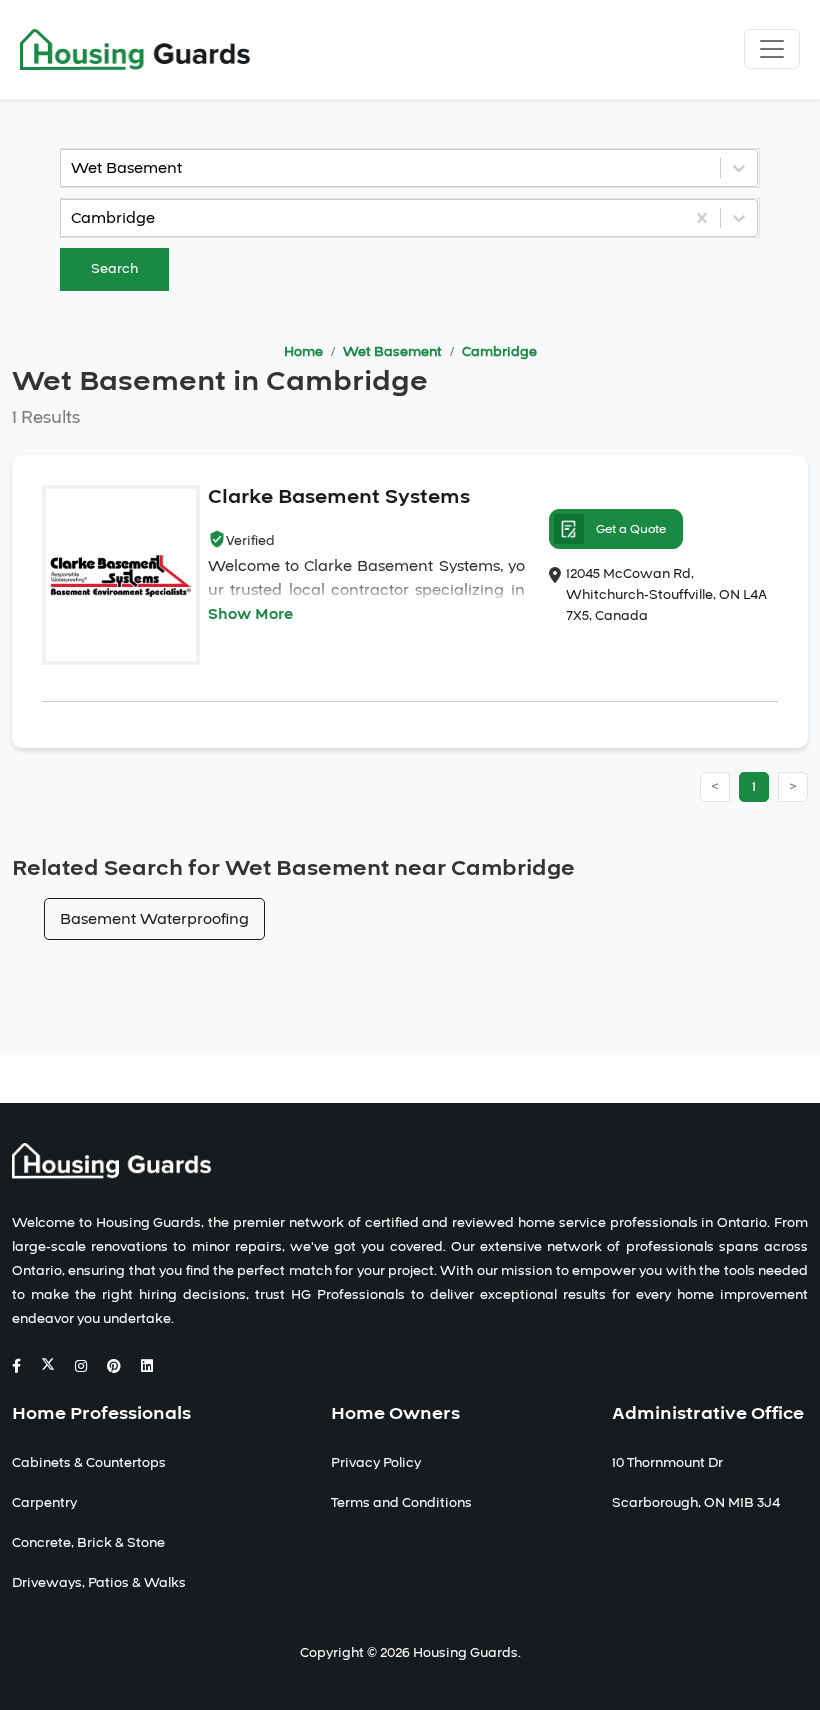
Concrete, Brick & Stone (88, 1543)
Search (114, 269)
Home (303, 352)
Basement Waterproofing (154, 919)
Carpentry (44, 1503)
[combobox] (73, 168)
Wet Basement (392, 352)
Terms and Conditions (401, 1503)
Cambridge (499, 352)
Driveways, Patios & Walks (99, 1583)
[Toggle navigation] (772, 49)
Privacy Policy (376, 1463)
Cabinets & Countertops (89, 1463)
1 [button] (754, 786)
